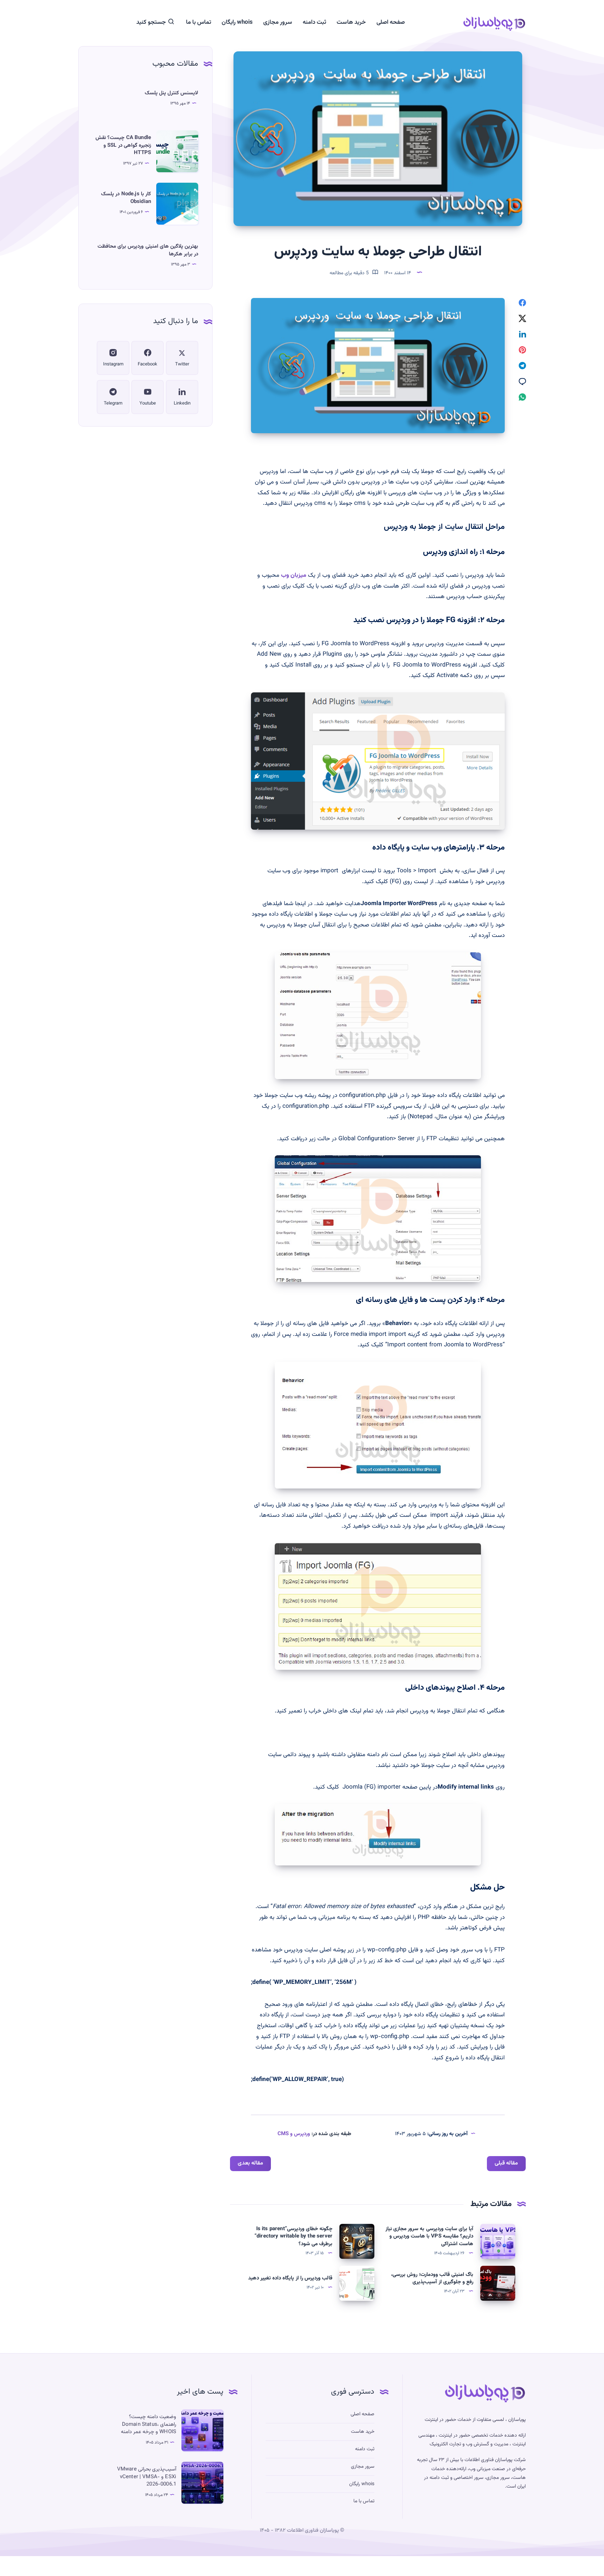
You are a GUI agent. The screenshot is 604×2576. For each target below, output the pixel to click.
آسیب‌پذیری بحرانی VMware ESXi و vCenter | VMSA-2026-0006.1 (147, 2477)
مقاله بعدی (250, 2163)
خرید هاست (351, 23)
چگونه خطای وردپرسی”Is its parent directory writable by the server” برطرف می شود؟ (293, 2237)
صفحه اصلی (391, 23)
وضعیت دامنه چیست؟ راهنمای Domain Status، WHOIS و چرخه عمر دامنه (149, 2425)
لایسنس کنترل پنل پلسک (171, 93)
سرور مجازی (278, 23)
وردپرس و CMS (294, 2134)
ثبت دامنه (314, 23)
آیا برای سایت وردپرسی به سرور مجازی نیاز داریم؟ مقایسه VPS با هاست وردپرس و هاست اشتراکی (429, 2237)
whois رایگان (237, 23)
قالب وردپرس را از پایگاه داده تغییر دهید (290, 2278)
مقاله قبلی (506, 2163)
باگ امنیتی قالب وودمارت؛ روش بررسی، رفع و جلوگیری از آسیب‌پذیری (432, 2279)
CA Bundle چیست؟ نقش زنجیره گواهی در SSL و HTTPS (123, 145)
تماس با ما (199, 23)
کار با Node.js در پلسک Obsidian (126, 198)
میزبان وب (294, 575)
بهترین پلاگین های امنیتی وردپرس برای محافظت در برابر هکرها (148, 250)
